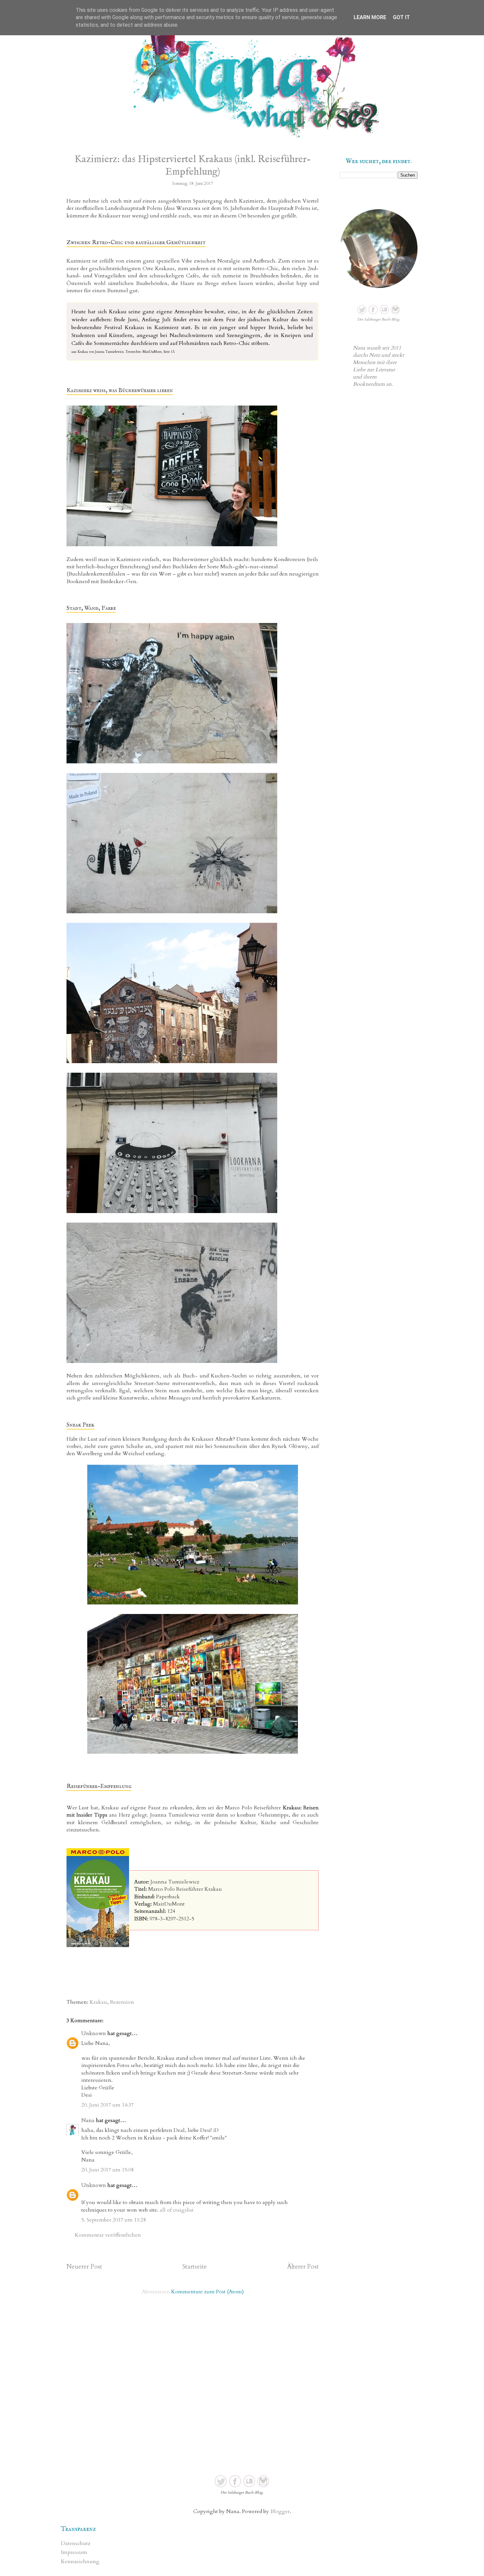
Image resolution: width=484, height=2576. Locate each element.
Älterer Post (303, 2267)
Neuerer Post (84, 2267)
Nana (88, 2120)
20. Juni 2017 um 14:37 (108, 2105)
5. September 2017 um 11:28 (114, 2220)
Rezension (122, 2002)
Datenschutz (76, 2543)
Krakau (98, 2002)
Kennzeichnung (80, 2562)
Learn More (370, 17)
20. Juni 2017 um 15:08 (108, 2170)
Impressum (74, 2552)
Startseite (195, 2267)
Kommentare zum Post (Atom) (207, 2292)
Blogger (280, 2511)
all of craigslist (177, 2210)
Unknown (94, 2033)
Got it (401, 17)
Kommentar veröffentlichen (108, 2235)
